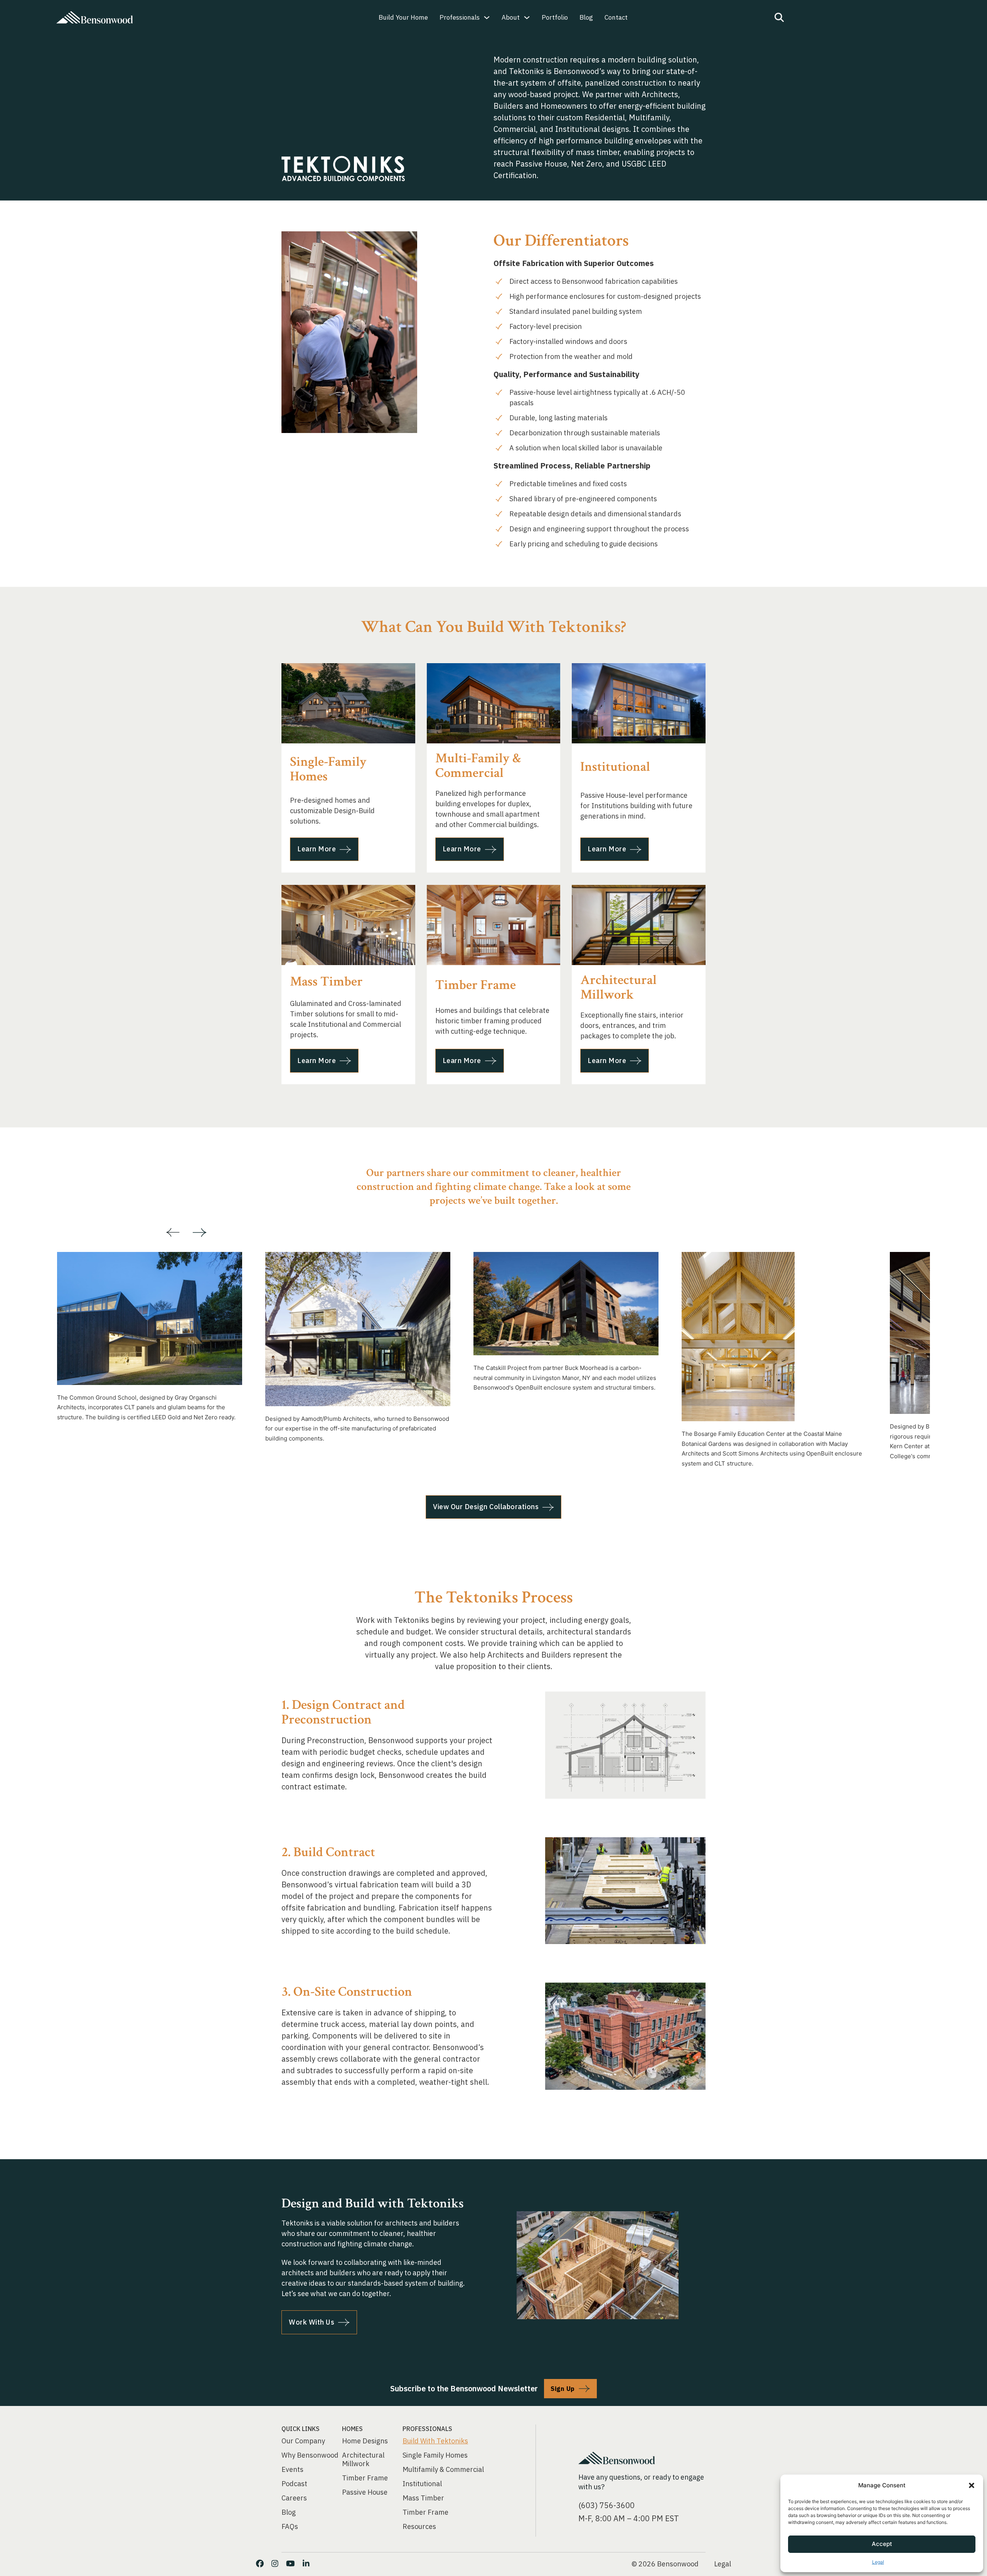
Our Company (303, 2441)
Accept (882, 2544)
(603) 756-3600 (606, 2505)
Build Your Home (403, 17)
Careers (294, 2498)
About (511, 17)
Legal (878, 2562)
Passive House (365, 2492)
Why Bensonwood (310, 2455)
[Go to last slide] (173, 1233)
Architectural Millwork (363, 2460)
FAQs (290, 2527)
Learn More (317, 849)
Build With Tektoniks (435, 2441)
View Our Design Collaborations (486, 1507)
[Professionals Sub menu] (487, 18)
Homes (352, 2429)
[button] (972, 2485)
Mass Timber (423, 2498)
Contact (616, 17)
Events (292, 2470)
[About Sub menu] (527, 18)
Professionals (460, 17)
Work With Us (312, 2322)
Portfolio (555, 17)
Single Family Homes (435, 2455)
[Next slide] (200, 1233)
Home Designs (365, 2441)
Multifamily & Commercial (443, 2470)
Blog (586, 17)
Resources (419, 2527)
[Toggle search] (779, 17)
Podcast (294, 2484)
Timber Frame (365, 2478)
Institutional (422, 2484)
